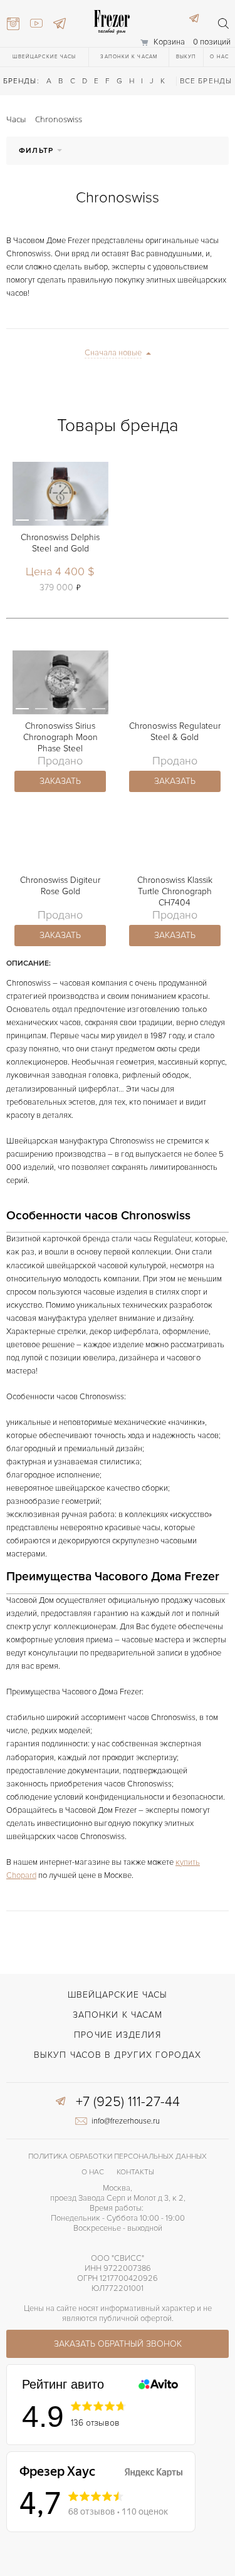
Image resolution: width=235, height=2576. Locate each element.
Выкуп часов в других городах (118, 2055)
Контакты (135, 2172)
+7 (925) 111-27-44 (128, 2102)
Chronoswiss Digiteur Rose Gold (60, 886)
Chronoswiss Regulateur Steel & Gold (175, 732)
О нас (219, 57)
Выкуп (186, 57)
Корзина (169, 42)
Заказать (60, 781)
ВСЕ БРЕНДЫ (206, 81)
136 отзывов (95, 2423)
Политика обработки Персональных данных (118, 2156)
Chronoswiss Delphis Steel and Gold (60, 543)
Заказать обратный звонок (118, 2344)
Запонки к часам (129, 57)
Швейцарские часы (44, 57)
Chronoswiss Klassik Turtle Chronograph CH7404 (175, 891)
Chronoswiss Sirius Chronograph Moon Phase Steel (60, 737)
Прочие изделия (117, 2035)
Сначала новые (113, 353)
